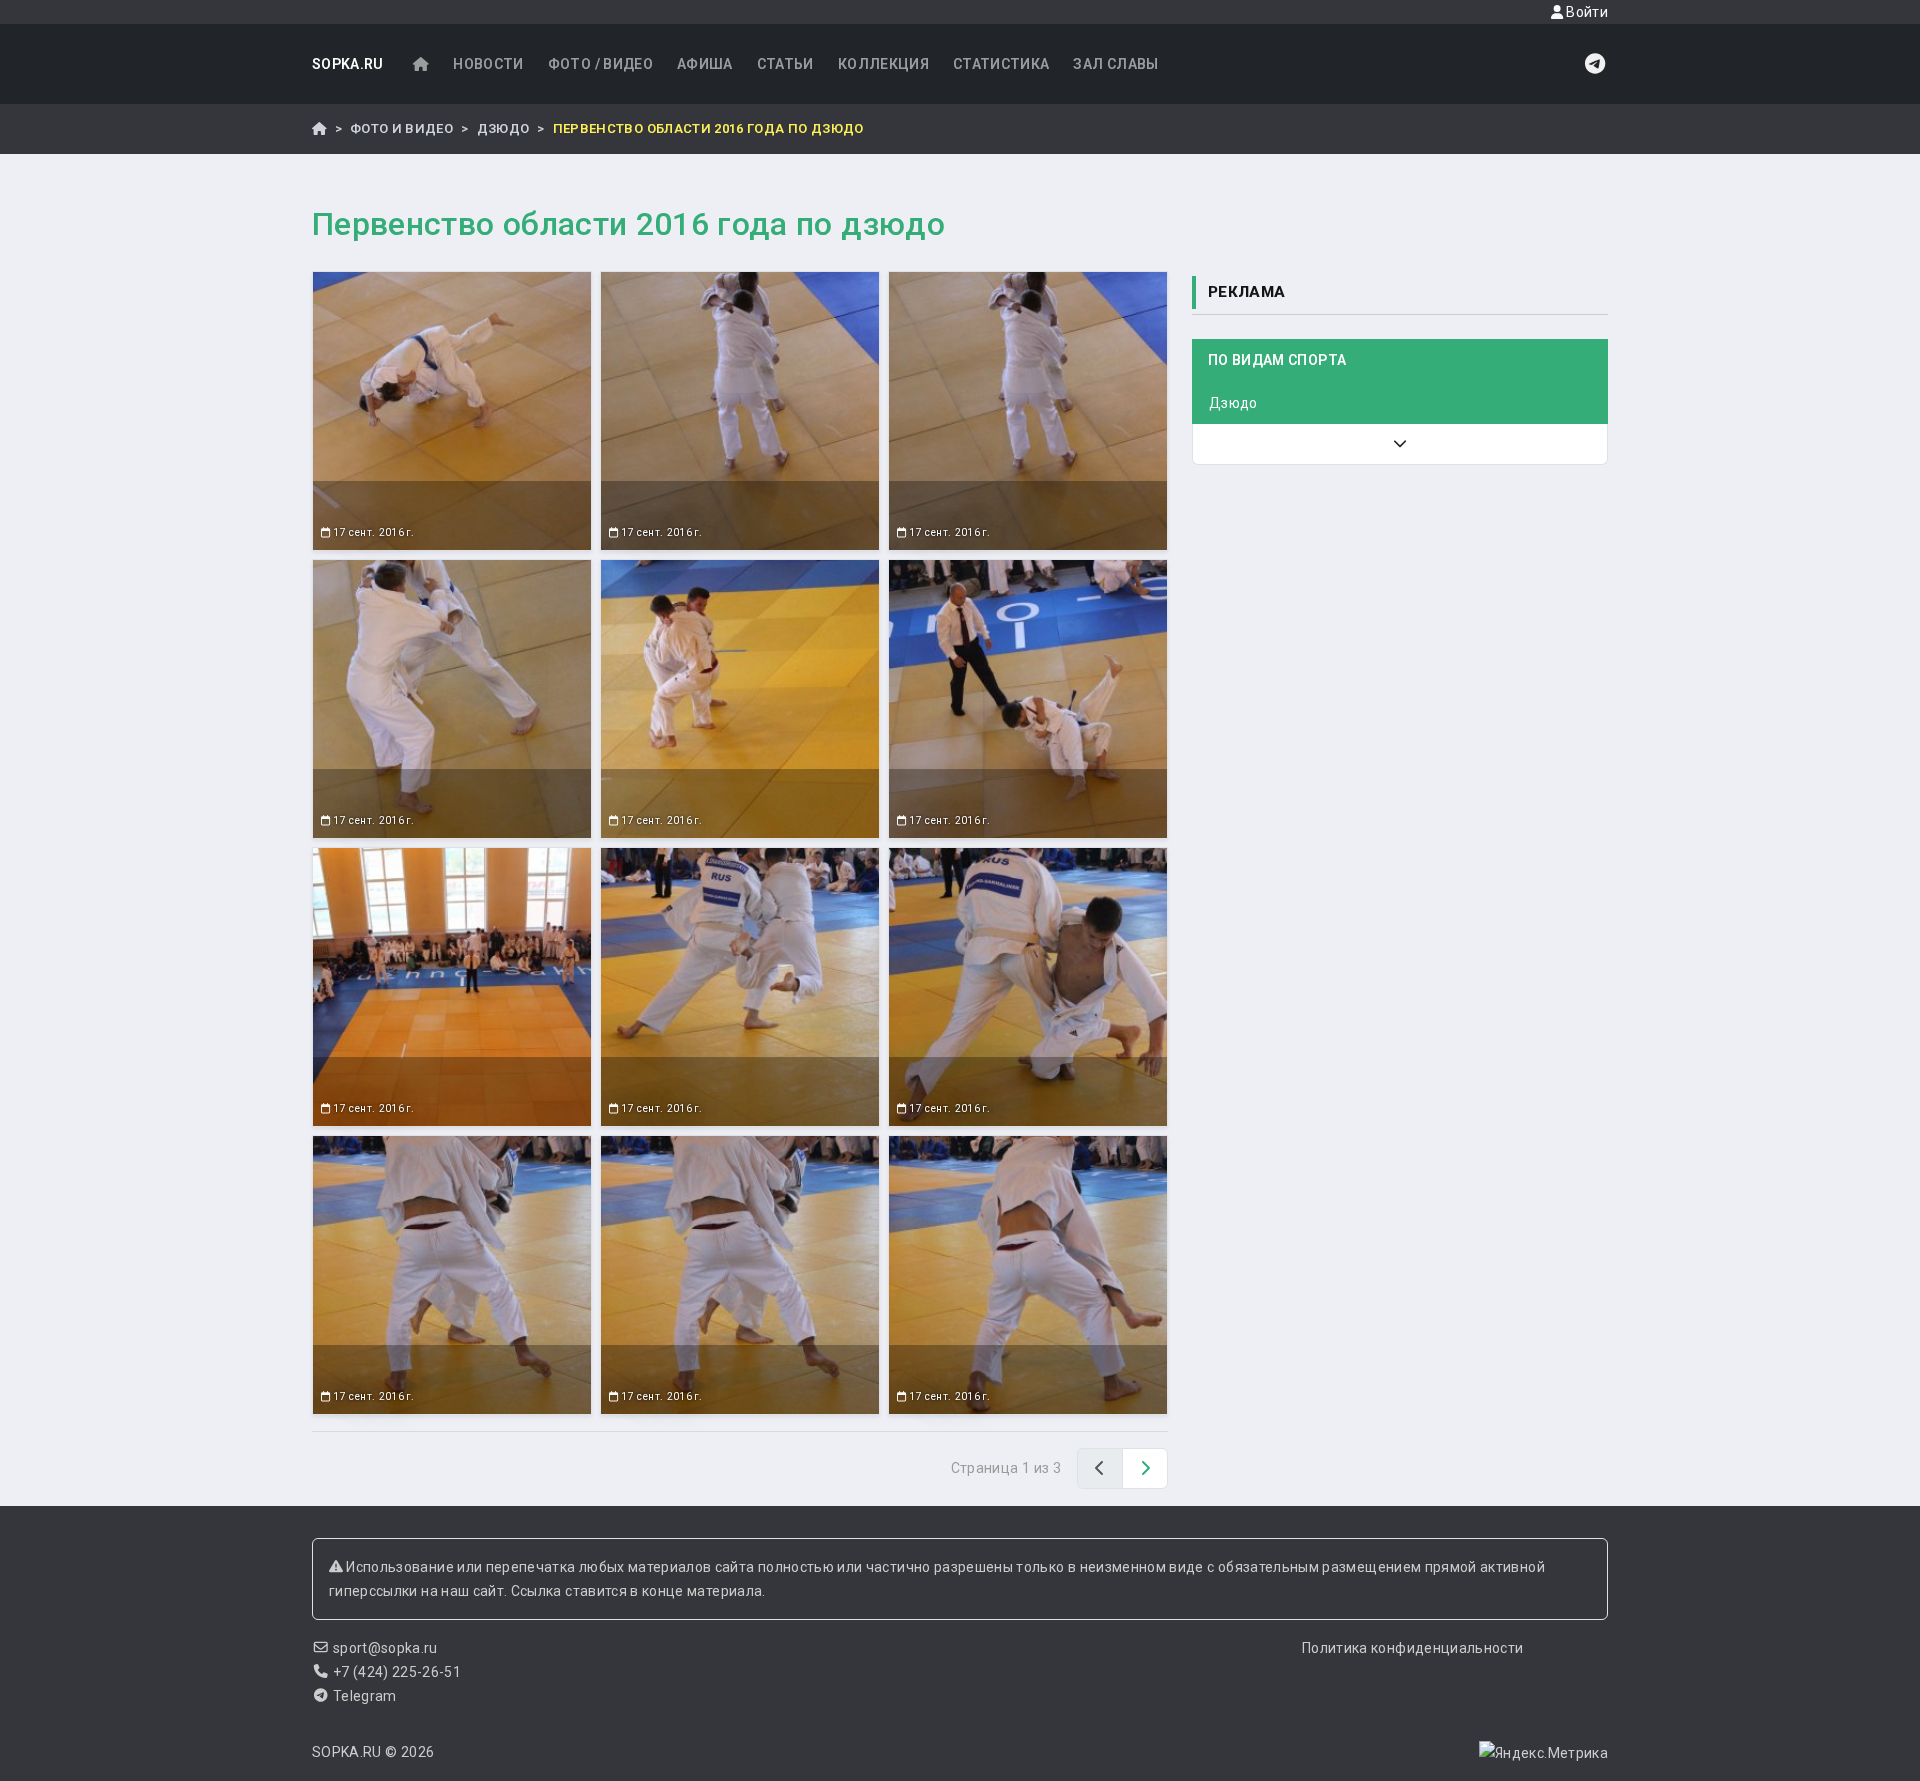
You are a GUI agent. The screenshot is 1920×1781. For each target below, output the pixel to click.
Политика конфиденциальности (1412, 1648)
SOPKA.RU (348, 64)
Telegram (365, 1696)
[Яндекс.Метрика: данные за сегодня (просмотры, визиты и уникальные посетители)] (1543, 1753)
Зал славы (1115, 64)
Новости (488, 64)
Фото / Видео (600, 64)
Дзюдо (503, 128)
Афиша (705, 64)
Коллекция (883, 64)
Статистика (1001, 64)
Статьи (785, 64)
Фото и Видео (401, 128)
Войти (1585, 12)
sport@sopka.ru (385, 1648)
